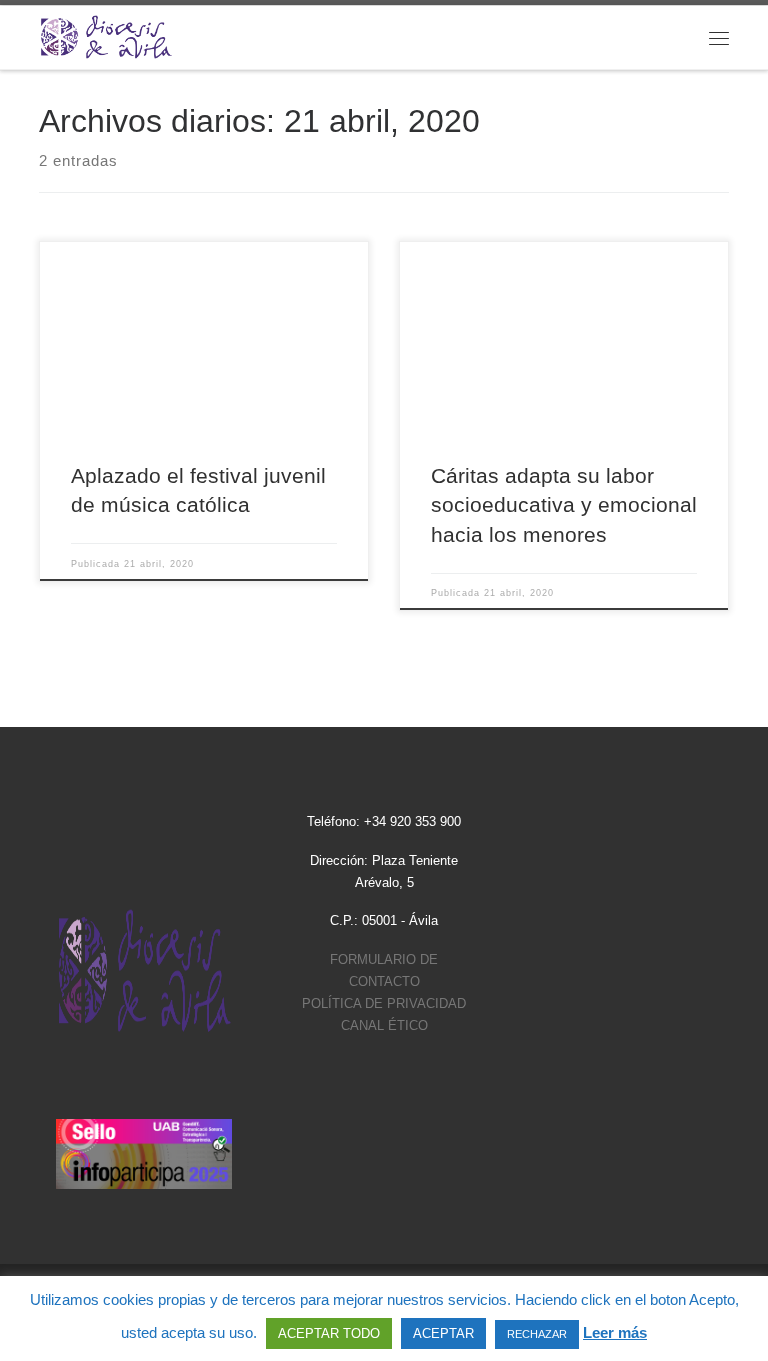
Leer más (615, 1332)
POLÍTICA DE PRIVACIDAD (384, 1003)
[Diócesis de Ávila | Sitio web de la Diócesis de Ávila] (106, 35)
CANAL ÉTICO (384, 1025)
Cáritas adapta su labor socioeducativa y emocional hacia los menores (564, 505)
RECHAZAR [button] (537, 1334)
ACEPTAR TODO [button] (329, 1333)
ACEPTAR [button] (443, 1333)
